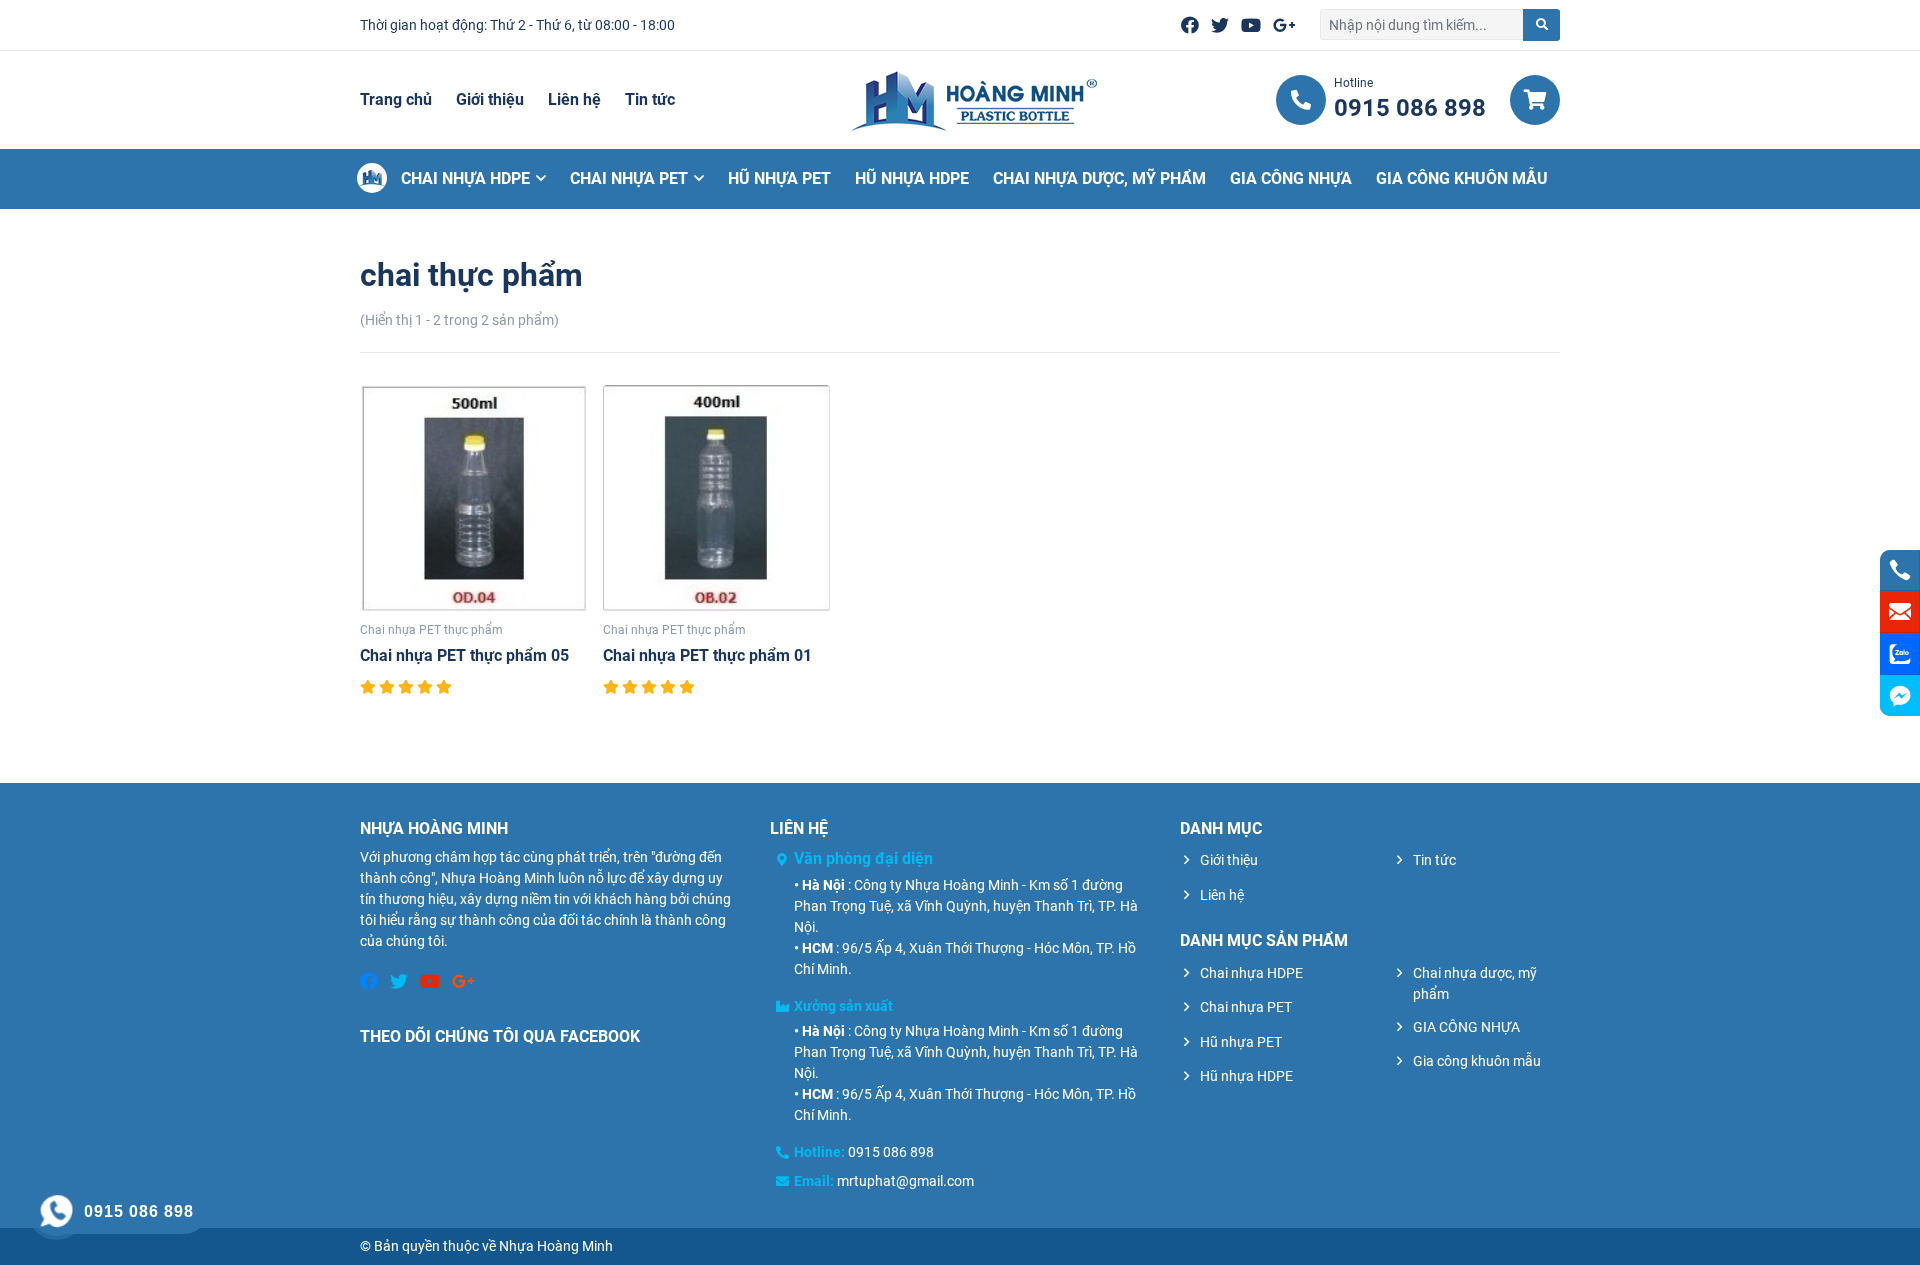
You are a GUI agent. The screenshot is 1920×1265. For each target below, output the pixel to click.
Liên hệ (574, 99)
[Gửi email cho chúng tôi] (1900, 612)
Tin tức (650, 99)
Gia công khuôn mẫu (1462, 178)
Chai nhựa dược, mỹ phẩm (1099, 178)
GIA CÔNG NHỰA (1291, 178)
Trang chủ (396, 99)
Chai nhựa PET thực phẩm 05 (464, 655)
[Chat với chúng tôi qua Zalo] (1900, 654)
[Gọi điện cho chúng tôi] (1900, 570)
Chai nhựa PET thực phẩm (431, 630)
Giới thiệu (490, 99)
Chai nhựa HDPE (465, 178)
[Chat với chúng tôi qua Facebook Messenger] (1900, 695)
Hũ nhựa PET (779, 178)
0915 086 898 (891, 1152)
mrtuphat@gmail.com (905, 1181)
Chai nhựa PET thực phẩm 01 (707, 655)
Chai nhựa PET (629, 178)
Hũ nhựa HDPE (912, 178)
